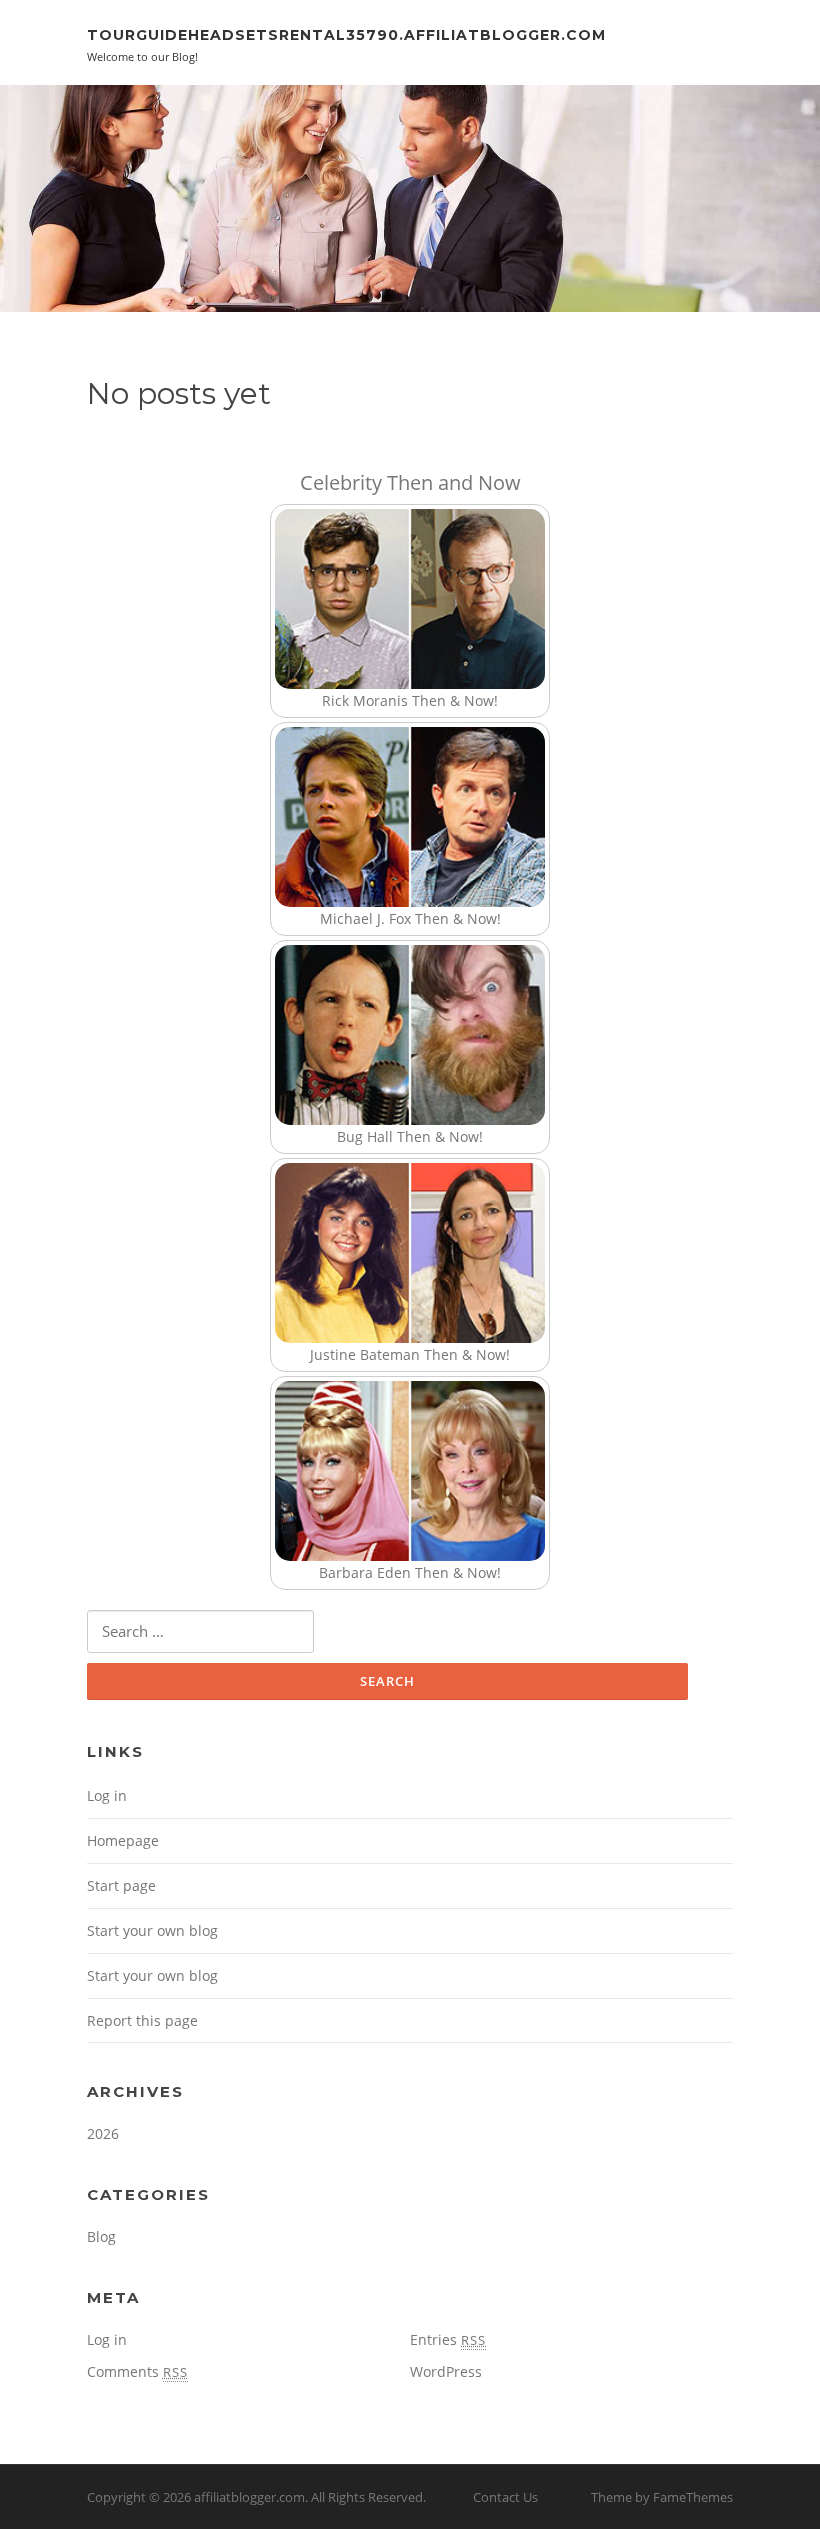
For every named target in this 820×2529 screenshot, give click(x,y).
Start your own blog (152, 1930)
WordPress (446, 2371)
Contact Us (505, 2497)
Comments (137, 2371)
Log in (107, 1795)
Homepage (123, 1840)
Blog (101, 2236)
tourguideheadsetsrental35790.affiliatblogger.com (346, 35)
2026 (103, 2133)
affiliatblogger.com (249, 2497)
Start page (121, 1885)
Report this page (142, 2020)
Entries (448, 2339)
